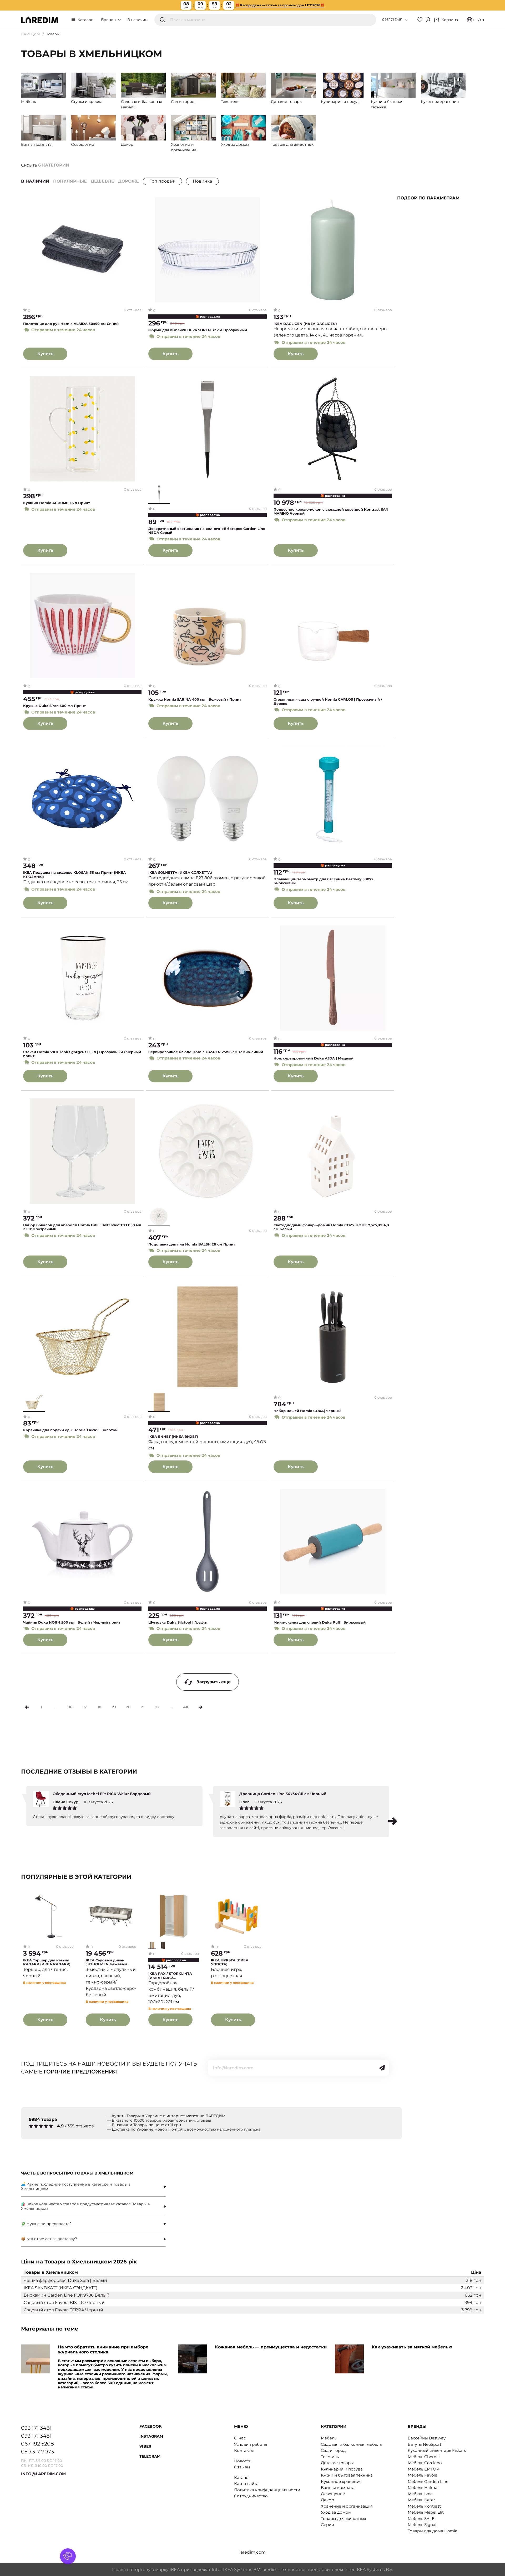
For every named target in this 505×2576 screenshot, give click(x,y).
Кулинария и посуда (342, 2469)
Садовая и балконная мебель (351, 2444)
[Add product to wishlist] (138, 201)
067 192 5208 (37, 2444)
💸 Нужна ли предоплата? (46, 2224)
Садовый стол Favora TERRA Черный (63, 2310)
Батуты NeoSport (425, 2444)
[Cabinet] (428, 20)
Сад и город (333, 2450)
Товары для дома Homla (433, 2531)
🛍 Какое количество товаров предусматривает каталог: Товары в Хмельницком (85, 2206)
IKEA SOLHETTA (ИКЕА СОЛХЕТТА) (180, 873)
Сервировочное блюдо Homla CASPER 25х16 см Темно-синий (206, 1052)
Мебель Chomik (424, 2457)
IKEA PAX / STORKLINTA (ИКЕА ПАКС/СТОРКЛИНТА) (170, 1976)
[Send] (382, 2068)
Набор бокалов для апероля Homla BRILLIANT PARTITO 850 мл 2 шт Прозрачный (82, 1227)
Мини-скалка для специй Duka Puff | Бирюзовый (320, 1622)
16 (70, 1707)
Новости (243, 2461)
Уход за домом (336, 2512)
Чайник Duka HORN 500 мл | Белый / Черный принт (72, 1622)
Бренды (109, 20)
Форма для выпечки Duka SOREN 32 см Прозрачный (198, 330)
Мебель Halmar (423, 2487)
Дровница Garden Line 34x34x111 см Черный (283, 1794)
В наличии (138, 20)
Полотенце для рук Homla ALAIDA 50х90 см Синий (71, 324)
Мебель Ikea (420, 2494)
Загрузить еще (214, 1682)
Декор (327, 2500)
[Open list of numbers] (406, 20)
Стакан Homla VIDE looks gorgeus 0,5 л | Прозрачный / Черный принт (82, 1054)
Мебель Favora (423, 2475)
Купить (45, 354)
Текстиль (330, 2457)
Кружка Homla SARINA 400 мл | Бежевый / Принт (195, 699)
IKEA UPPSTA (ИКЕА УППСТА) (230, 1962)
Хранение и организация (347, 2506)
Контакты (244, 2450)
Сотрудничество (251, 2496)
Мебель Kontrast (424, 2506)
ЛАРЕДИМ (31, 34)
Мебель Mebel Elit (426, 2512)
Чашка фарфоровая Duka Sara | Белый (65, 2280)
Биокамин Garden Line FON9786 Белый (67, 2295)
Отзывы (242, 2467)
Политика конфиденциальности (267, 2490)
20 (128, 1707)
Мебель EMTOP (423, 2469)
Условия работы (251, 2444)
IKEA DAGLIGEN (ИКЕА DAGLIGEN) (305, 324)
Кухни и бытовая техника (347, 2475)
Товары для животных (344, 2519)
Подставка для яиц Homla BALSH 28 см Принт (192, 1244)
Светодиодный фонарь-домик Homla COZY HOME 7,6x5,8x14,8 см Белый (331, 1227)
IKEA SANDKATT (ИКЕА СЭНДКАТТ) (60, 2288)
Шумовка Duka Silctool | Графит (178, 1622)
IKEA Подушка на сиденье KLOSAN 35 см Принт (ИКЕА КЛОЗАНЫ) (74, 875)
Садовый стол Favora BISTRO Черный (64, 2303)
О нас (240, 2438)
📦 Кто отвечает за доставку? (49, 2239)
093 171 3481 (392, 19)
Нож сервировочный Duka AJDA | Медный (314, 1058)
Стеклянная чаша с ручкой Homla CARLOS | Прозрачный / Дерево (328, 702)
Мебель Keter (421, 2500)
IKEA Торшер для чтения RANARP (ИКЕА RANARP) (47, 1962)
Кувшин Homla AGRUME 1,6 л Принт (57, 503)
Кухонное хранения (341, 2481)
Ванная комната (338, 2487)
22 (157, 1707)
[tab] (93, 2187)
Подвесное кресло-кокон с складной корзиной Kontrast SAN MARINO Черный (331, 512)
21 (143, 1707)
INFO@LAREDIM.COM (43, 2474)
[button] (393, 1821)
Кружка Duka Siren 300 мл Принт (54, 706)
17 (85, 1707)
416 (186, 1707)
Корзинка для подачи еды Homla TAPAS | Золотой (70, 1430)
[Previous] (27, 1707)
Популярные (70, 181)
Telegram (150, 2456)
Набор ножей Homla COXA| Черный (307, 1411)
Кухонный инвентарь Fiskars (437, 2450)
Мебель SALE (421, 2519)
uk (475, 20)
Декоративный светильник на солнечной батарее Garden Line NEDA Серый (207, 531)
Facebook (150, 2426)
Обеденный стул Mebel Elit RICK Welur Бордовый (102, 1794)
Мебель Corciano (425, 2463)
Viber (145, 2446)
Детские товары (337, 2463)
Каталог (85, 20)
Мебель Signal (422, 2525)
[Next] (201, 1707)
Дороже (128, 181)
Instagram (151, 2436)
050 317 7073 (37, 2452)
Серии (327, 2525)
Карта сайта (246, 2484)
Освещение (333, 2494)
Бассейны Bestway (427, 2438)
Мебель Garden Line (428, 2481)
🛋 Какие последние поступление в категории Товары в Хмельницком (76, 2186)
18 (99, 1707)
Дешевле (102, 181)
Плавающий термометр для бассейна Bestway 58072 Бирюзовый (324, 881)
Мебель (329, 2438)
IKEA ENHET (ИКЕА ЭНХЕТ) (173, 1437)
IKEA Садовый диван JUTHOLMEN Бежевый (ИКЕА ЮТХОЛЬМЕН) (106, 1962)
